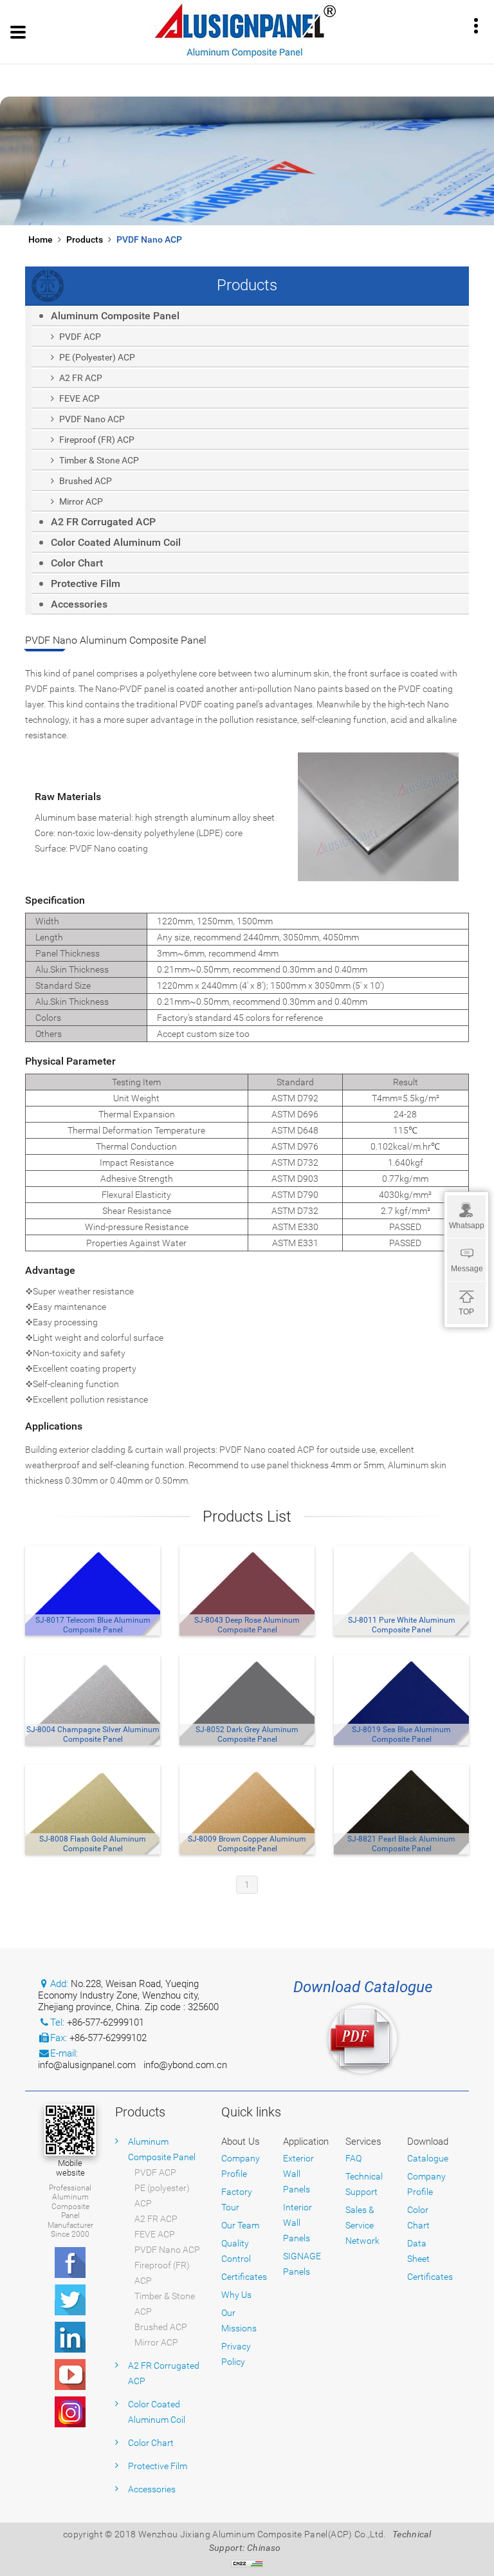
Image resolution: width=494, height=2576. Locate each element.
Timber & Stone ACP (99, 460)
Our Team (240, 2225)
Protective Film (86, 583)
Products (85, 239)
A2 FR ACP (81, 378)
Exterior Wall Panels (298, 2174)
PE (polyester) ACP (97, 357)
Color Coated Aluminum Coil (116, 542)
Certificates (244, 2277)
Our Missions (239, 2320)
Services (363, 2142)
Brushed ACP (86, 481)
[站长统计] (247, 2563)
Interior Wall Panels (297, 2223)
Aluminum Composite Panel (115, 316)
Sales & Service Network (362, 2225)
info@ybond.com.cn (185, 2065)
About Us (241, 2142)
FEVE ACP (79, 398)
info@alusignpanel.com (87, 2065)
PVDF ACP (80, 337)
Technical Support (364, 2184)
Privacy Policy (236, 2354)
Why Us (236, 2295)
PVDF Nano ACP (149, 239)
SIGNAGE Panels (302, 2264)
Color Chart (77, 563)
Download (428, 2142)
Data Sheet (418, 2251)
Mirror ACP (81, 501)
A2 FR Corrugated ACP (103, 522)
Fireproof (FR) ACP (97, 440)
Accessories (79, 604)
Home (41, 239)
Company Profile (241, 2166)
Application (306, 2142)
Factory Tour (237, 2199)
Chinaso (264, 2548)
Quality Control (236, 2251)
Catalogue (428, 2158)
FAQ (353, 2158)
